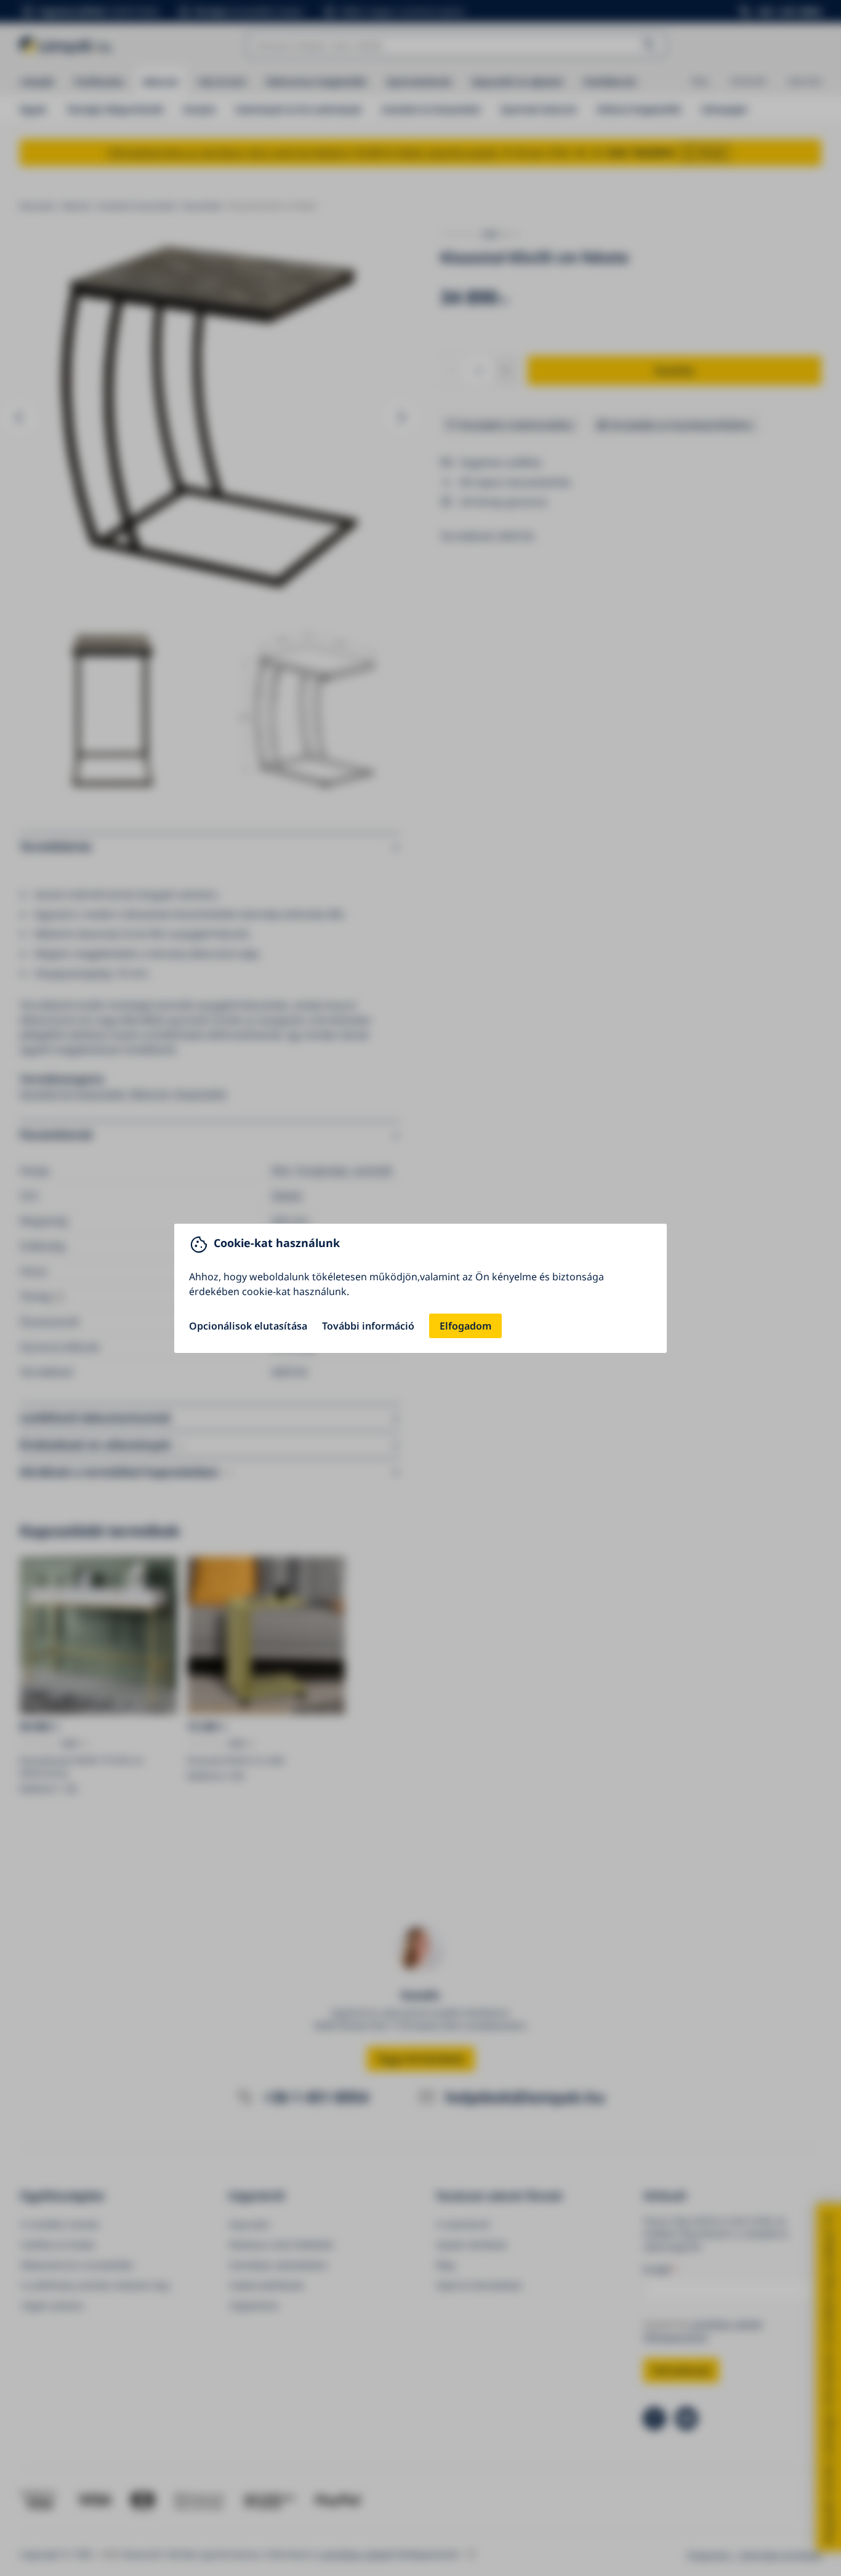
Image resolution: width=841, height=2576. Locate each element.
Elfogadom (465, 1326)
